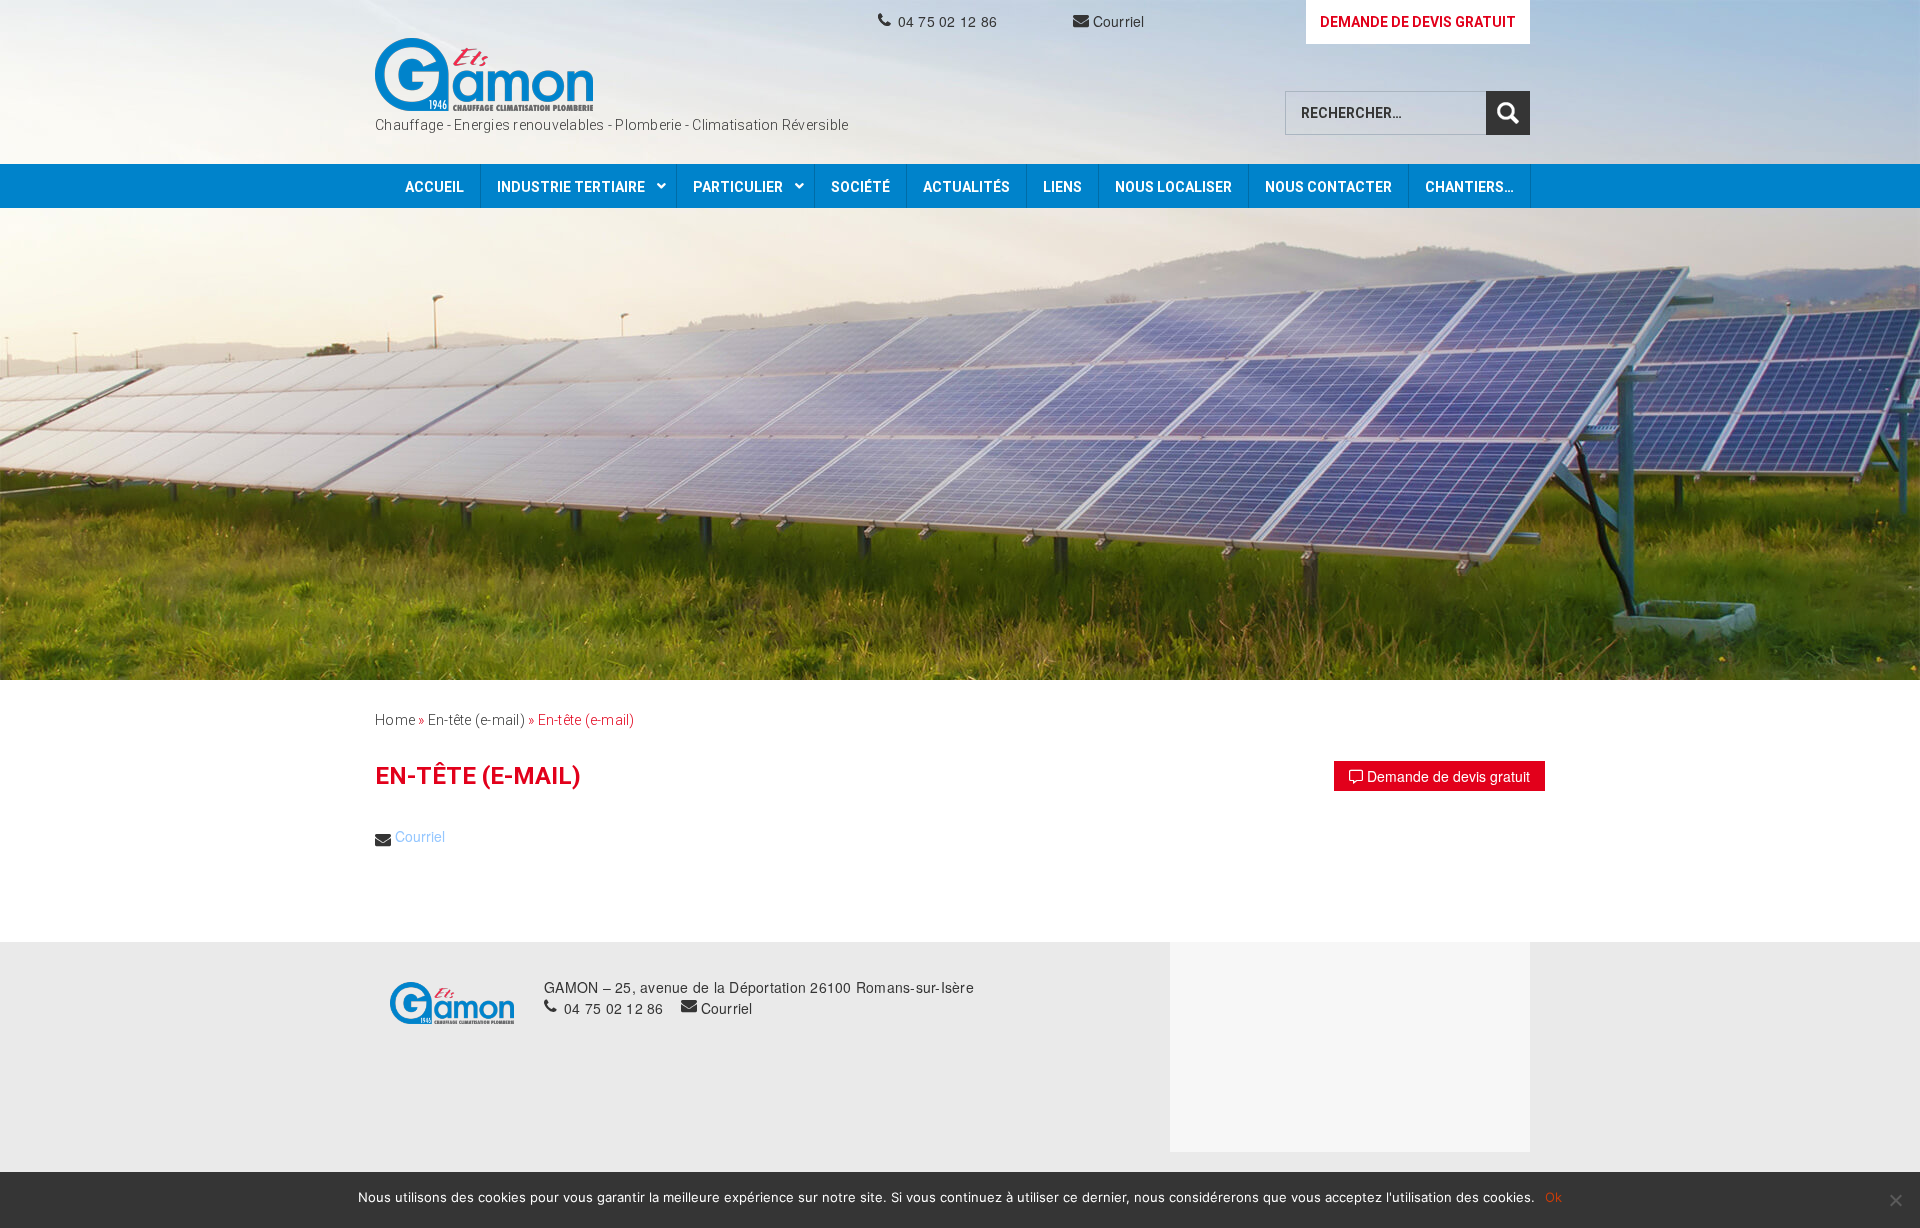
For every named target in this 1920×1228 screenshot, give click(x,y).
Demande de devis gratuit (1446, 776)
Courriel (1119, 21)
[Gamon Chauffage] (484, 74)
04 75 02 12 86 (948, 21)
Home (395, 720)
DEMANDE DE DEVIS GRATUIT (1418, 22)
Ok (1553, 1197)
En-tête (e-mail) (476, 720)
